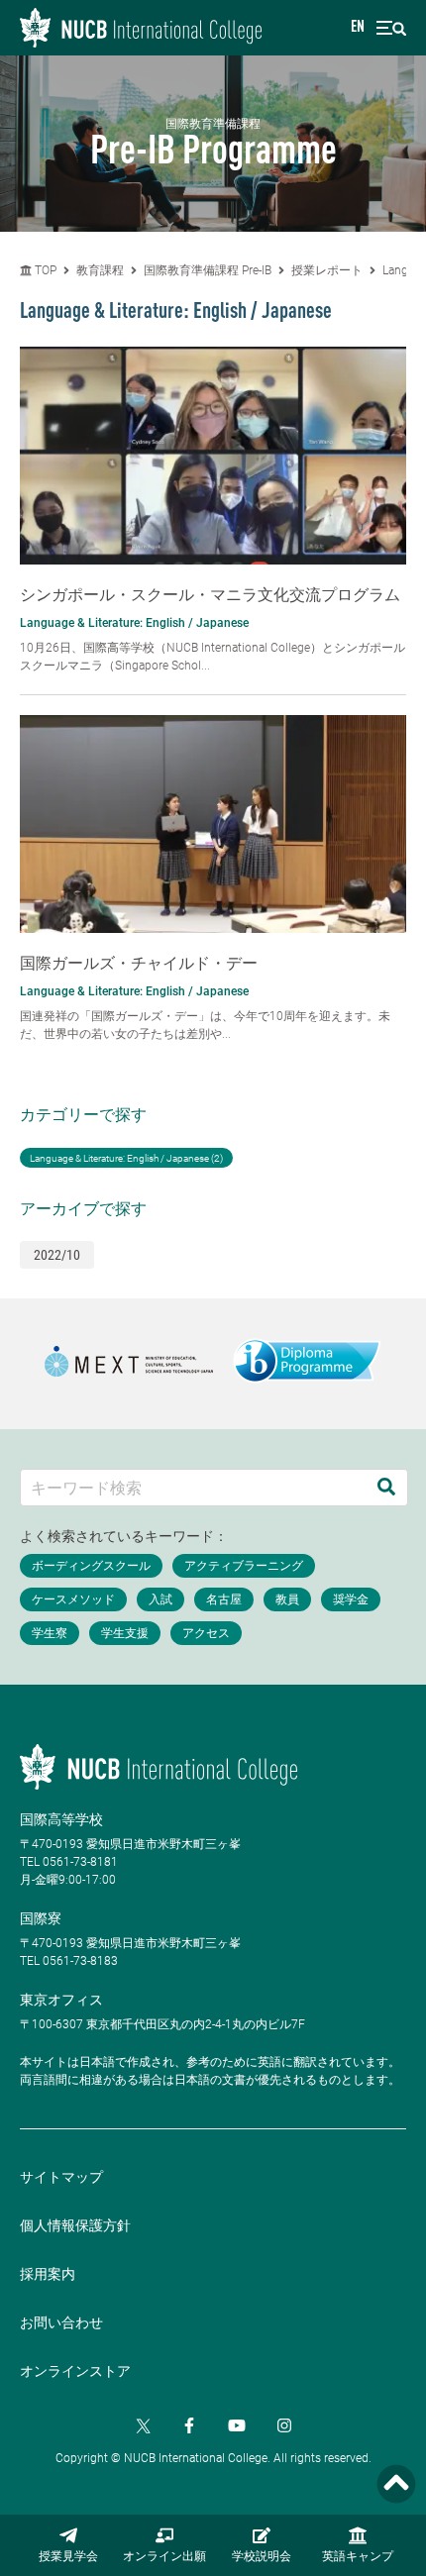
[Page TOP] (396, 2484)
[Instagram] (284, 2425)
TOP (44, 270)
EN (358, 28)
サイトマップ (61, 2177)
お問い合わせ (61, 2322)
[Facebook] (189, 2425)
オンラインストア (75, 2371)
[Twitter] (142, 2425)
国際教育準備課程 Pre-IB (208, 270)
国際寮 (41, 1918)
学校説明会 (262, 2557)
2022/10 (57, 1255)
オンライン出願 (164, 2557)
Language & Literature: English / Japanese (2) (126, 1158)
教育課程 (100, 270)
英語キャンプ (358, 2557)
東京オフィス (61, 2000)
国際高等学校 (61, 1819)
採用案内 (48, 2274)
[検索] (386, 1487)
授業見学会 (68, 2557)
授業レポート (327, 270)
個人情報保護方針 (75, 2225)
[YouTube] (237, 2425)
